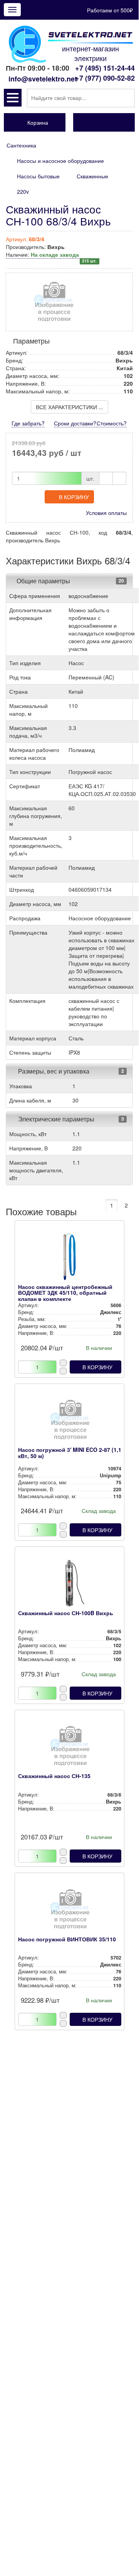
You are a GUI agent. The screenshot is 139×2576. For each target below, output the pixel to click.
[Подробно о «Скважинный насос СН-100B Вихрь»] (70, 1585)
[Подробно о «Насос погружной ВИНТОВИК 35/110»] (70, 1911)
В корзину (74, 497)
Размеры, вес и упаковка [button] (53, 1071)
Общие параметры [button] (43, 581)
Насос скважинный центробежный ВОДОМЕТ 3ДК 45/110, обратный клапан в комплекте (65, 1293)
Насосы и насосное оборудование (60, 161)
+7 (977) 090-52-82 (105, 78)
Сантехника (21, 145)
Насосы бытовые (38, 176)
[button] (13, 98)
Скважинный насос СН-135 (54, 1776)
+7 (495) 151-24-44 (105, 68)
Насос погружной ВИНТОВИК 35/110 (67, 1939)
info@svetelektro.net (43, 79)
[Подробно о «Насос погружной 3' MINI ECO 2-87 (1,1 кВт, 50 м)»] (70, 1422)
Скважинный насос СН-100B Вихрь (66, 1613)
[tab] (69, 581)
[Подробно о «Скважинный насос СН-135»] (70, 1748)
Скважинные (92, 176)
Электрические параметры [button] (55, 1119)
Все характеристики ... (69, 407)
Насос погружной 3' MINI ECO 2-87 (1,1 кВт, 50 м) (70, 1452)
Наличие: (51, 255)
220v (23, 191)
